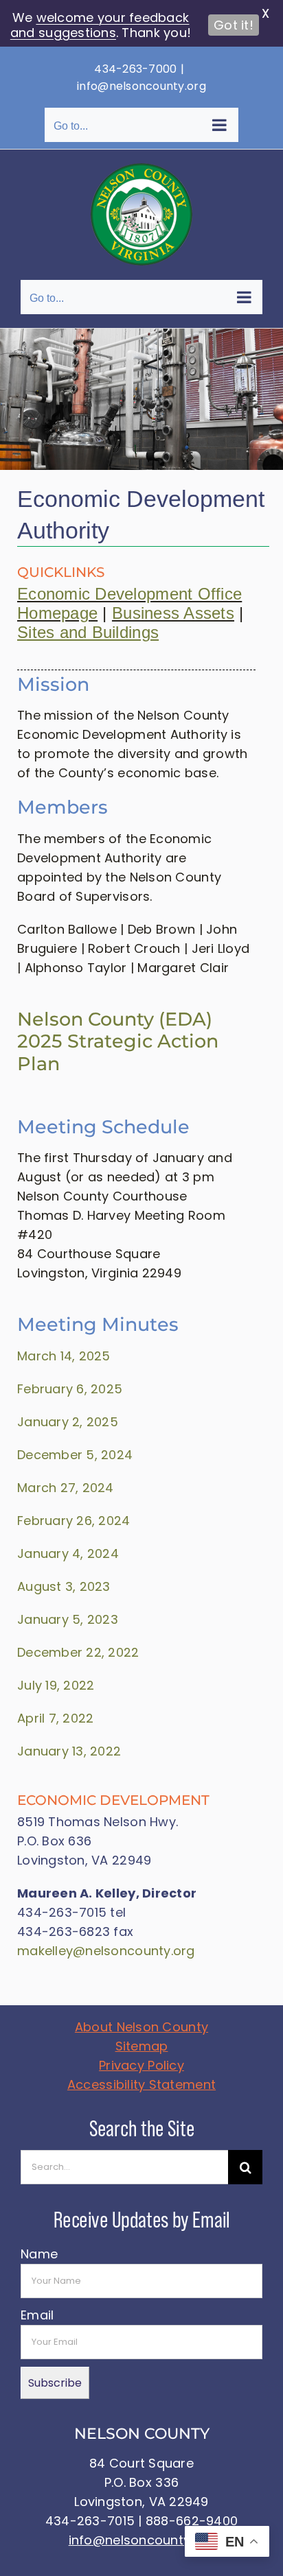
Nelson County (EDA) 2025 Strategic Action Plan (118, 1041)
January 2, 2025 (68, 1422)
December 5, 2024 (75, 1455)
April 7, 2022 (56, 1718)
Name (39, 2254)
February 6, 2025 (70, 1389)
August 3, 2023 (64, 1586)
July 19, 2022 (56, 1685)
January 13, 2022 (69, 1751)
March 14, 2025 (64, 1356)
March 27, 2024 (66, 1488)
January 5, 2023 (68, 1619)
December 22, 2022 (78, 1652)
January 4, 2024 (68, 1553)
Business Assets (173, 613)
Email (37, 2315)
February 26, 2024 (74, 1521)
